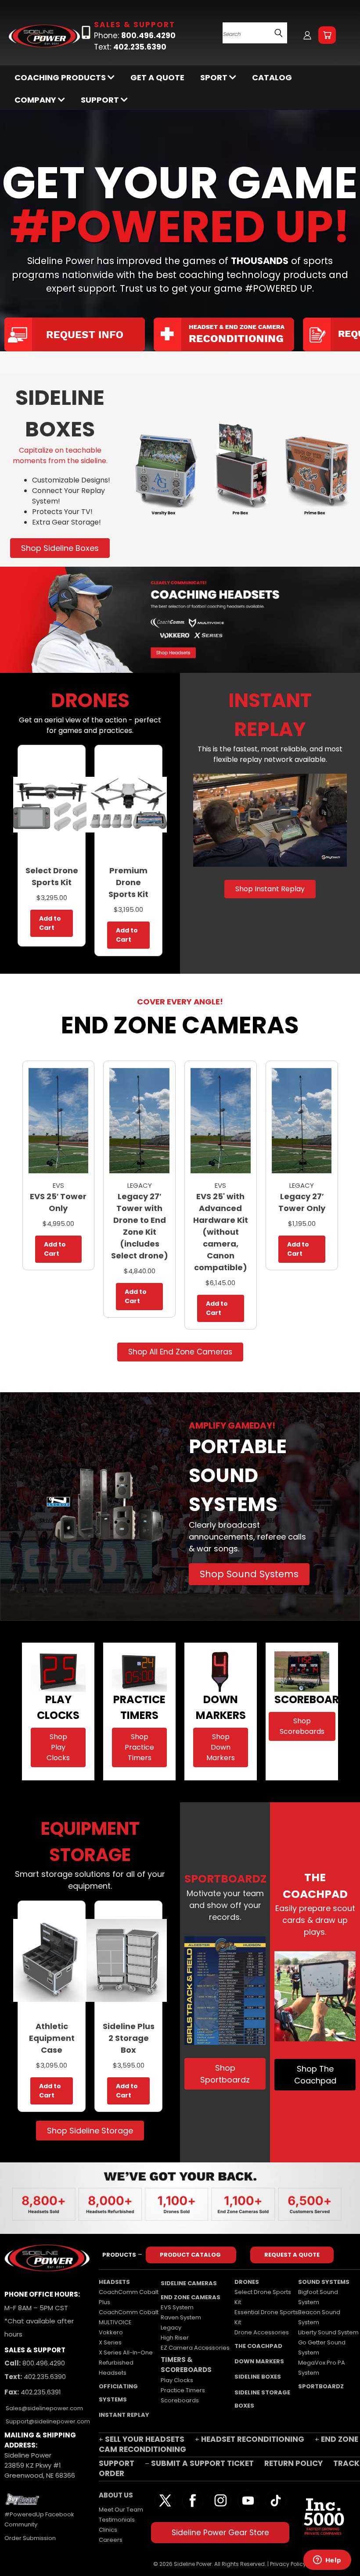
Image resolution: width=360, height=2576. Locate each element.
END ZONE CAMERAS (191, 2297)
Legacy (171, 2328)
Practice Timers (183, 2390)
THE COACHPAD (258, 2346)
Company (36, 100)
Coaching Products (61, 77)
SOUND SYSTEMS (324, 2282)
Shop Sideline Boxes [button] (60, 548)
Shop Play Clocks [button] (58, 1747)
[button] (240, 470)
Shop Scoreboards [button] (302, 1726)
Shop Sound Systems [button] (249, 1574)
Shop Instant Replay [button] (270, 889)
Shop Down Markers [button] (221, 1747)
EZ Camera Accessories (195, 2348)
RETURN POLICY (294, 2463)
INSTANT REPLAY (124, 2415)
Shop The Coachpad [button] (315, 2075)
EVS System (177, 2307)
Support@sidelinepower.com (47, 2421)
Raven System (181, 2317)
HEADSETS (114, 2282)
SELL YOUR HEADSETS (145, 2439)
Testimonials (117, 2520)
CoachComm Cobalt (129, 2312)
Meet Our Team (121, 2510)
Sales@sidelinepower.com (44, 2408)
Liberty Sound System (328, 2332)
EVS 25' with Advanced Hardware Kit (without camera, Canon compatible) (221, 1232)
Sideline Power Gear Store (220, 2533)
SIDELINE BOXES (258, 2377)
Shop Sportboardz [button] (225, 2074)
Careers (111, 2540)
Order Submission (30, 2538)
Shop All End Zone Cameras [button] (180, 1352)
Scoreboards (180, 2400)
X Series (110, 2342)
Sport (215, 77)
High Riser (175, 2338)
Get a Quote (157, 77)
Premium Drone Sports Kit (128, 882)
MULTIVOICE (115, 2322)
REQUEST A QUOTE (292, 2255)
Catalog (272, 77)
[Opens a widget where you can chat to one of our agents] (327, 2561)
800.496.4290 (43, 2363)
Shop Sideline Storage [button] (90, 2131)
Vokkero (111, 2332)
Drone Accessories (262, 2332)
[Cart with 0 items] (327, 35)
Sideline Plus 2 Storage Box (129, 2038)
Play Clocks (177, 2380)
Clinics (108, 2530)
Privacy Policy (288, 2564)
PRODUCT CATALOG (191, 2255)
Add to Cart (50, 923)
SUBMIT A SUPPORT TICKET (202, 2463)
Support (101, 100)
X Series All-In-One (126, 2353)
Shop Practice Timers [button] (139, 1747)
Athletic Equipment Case (52, 2038)
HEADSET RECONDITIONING (253, 2439)
